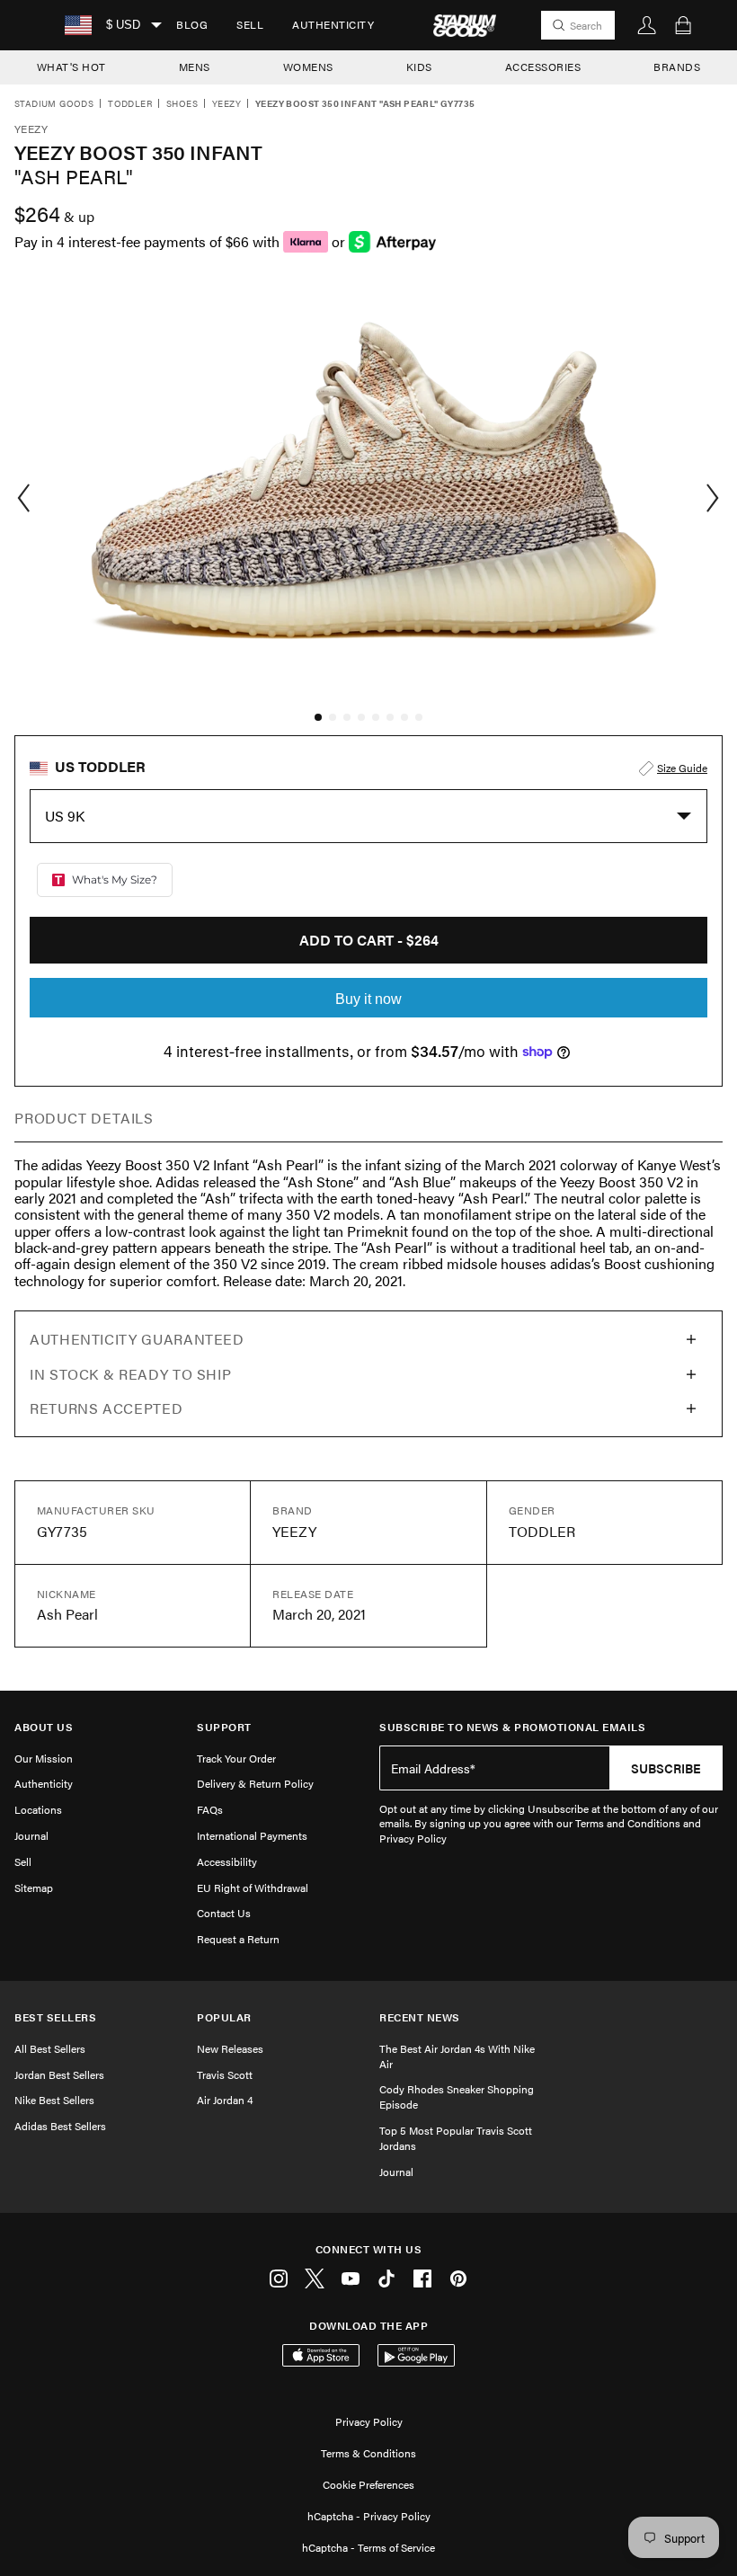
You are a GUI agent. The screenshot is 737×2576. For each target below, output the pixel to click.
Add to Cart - (369, 940)
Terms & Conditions (368, 2453)
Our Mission (44, 1758)
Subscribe (666, 1768)
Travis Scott (225, 2074)
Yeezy (226, 104)
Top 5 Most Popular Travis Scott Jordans (456, 2138)
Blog (192, 24)
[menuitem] (192, 25)
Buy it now (368, 999)
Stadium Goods (54, 104)
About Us (44, 1727)
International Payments (252, 1835)
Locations (38, 1809)
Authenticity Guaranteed (137, 1339)
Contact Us (224, 1913)
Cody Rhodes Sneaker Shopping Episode (457, 2096)
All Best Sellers (50, 2048)
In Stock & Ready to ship (130, 1374)
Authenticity (333, 24)
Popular (224, 2017)
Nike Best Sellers (54, 2100)
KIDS (419, 67)
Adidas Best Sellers (60, 2126)
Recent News (420, 2017)
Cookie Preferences (368, 2484)
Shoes (182, 104)
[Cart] (683, 25)
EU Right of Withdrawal (253, 1888)
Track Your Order (236, 1758)
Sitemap (34, 1888)
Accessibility (227, 1861)
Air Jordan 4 (225, 2100)
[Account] (647, 25)
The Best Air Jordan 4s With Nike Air (457, 2056)
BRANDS (677, 67)
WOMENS (308, 67)
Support (224, 1727)
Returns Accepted (106, 1408)
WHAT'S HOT (71, 67)
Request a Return (238, 1939)
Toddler (130, 104)
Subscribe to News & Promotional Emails (512, 1727)
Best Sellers (55, 2017)
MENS (195, 67)
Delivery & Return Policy (255, 1783)
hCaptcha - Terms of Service (368, 2547)
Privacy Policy (369, 2421)
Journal (31, 1835)
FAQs (210, 1809)
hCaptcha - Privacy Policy (369, 2516)
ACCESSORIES (543, 67)
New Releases (230, 2048)
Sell (250, 24)
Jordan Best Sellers (59, 2074)
